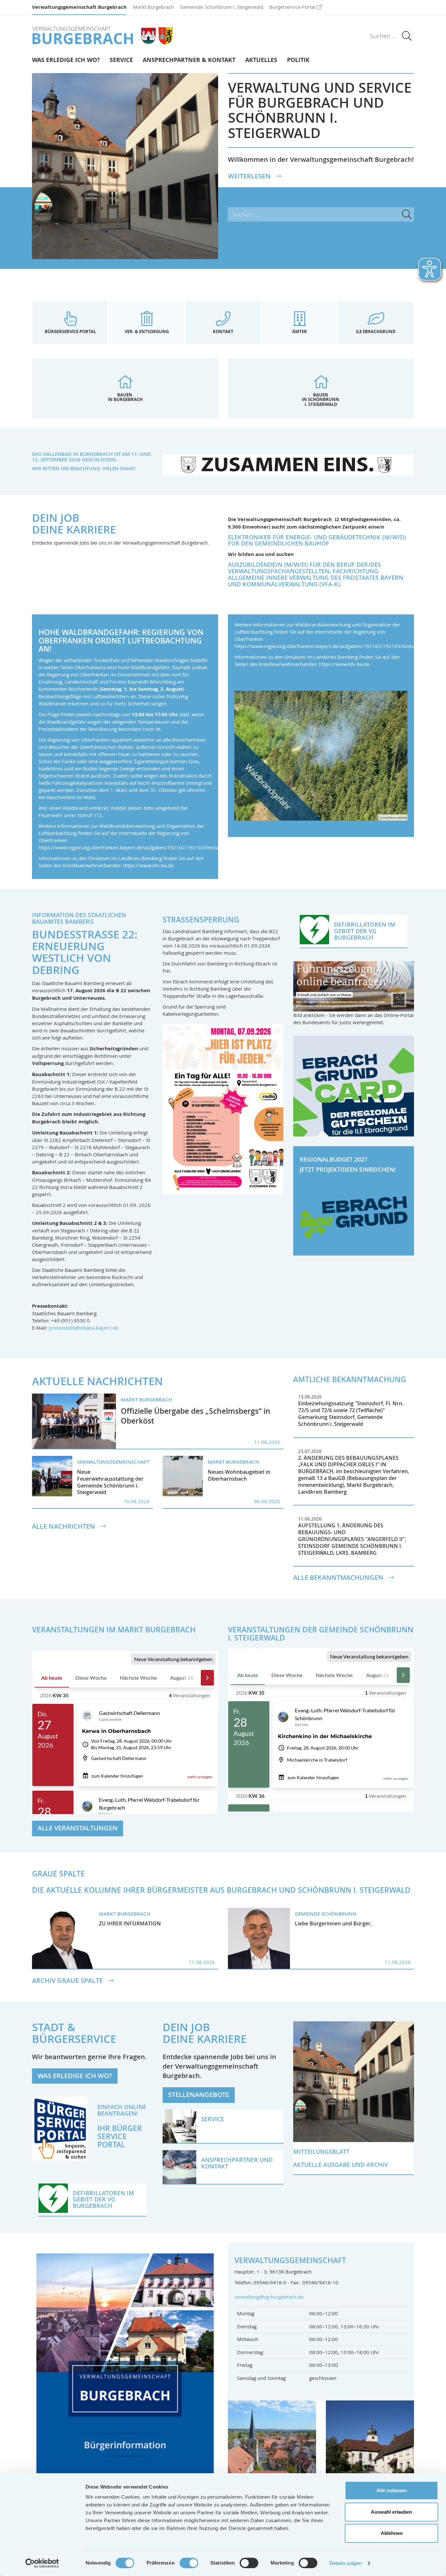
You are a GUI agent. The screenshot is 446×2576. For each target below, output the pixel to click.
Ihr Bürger (120, 2128)
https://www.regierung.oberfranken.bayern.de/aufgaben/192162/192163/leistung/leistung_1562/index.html (161, 847)
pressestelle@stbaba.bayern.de (83, 1328)
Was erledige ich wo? (66, 60)
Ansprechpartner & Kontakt (189, 60)
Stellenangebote (199, 2095)
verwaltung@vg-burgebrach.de (269, 2297)
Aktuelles (261, 60)
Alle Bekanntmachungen (339, 1578)
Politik (298, 60)
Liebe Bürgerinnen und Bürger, (333, 1923)
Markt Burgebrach (153, 7)
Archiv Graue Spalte (68, 1981)
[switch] (189, 2563)
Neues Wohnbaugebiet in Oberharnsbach (239, 1475)
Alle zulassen (392, 2490)
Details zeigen (346, 2563)
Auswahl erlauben (391, 2512)
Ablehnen (392, 2533)
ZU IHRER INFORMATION (130, 1923)
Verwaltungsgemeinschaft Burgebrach (79, 7)
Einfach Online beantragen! (122, 2110)
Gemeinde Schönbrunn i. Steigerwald (222, 7)
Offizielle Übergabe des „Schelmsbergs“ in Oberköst (196, 1416)
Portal (111, 2144)
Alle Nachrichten (64, 1526)
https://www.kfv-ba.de (148, 865)
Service (121, 60)
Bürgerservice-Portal (292, 7)
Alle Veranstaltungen (78, 1828)
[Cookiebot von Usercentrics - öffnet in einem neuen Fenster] (42, 2563)
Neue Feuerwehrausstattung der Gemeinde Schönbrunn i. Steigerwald (110, 1482)
